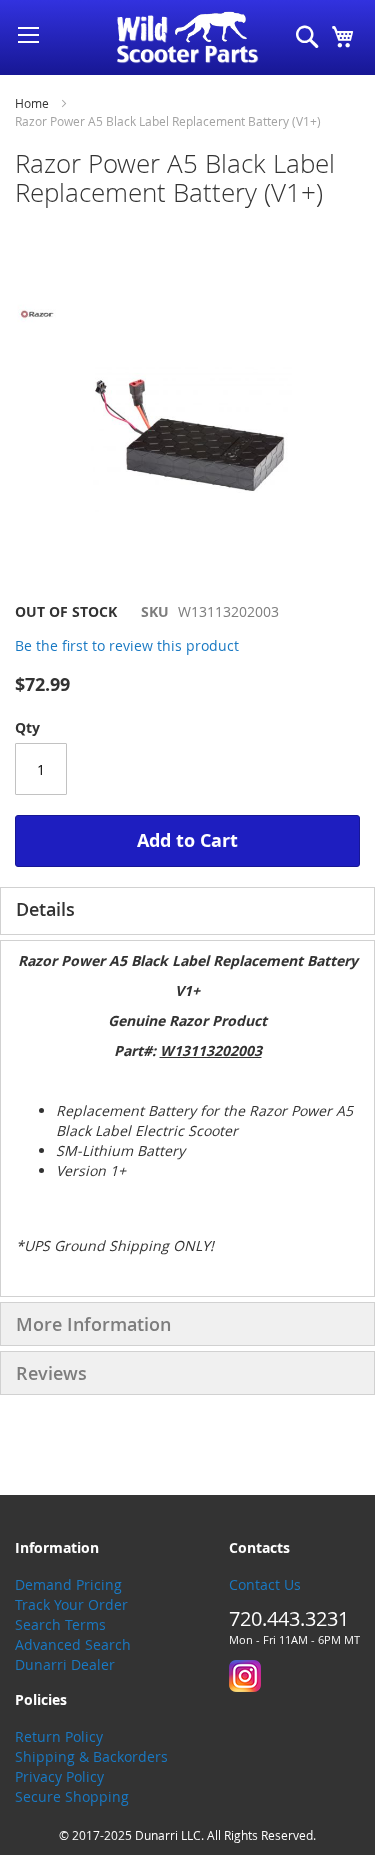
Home (32, 103)
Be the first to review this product (127, 645)
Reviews (51, 1373)
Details (45, 909)
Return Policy (59, 1736)
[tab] (187, 911)
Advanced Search (73, 1644)
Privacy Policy (59, 1776)
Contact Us (265, 1584)
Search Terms (60, 1624)
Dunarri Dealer (65, 1664)
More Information (93, 1324)
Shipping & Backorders (91, 1756)
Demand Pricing (68, 1584)
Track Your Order (71, 1604)
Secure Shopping (72, 1796)
